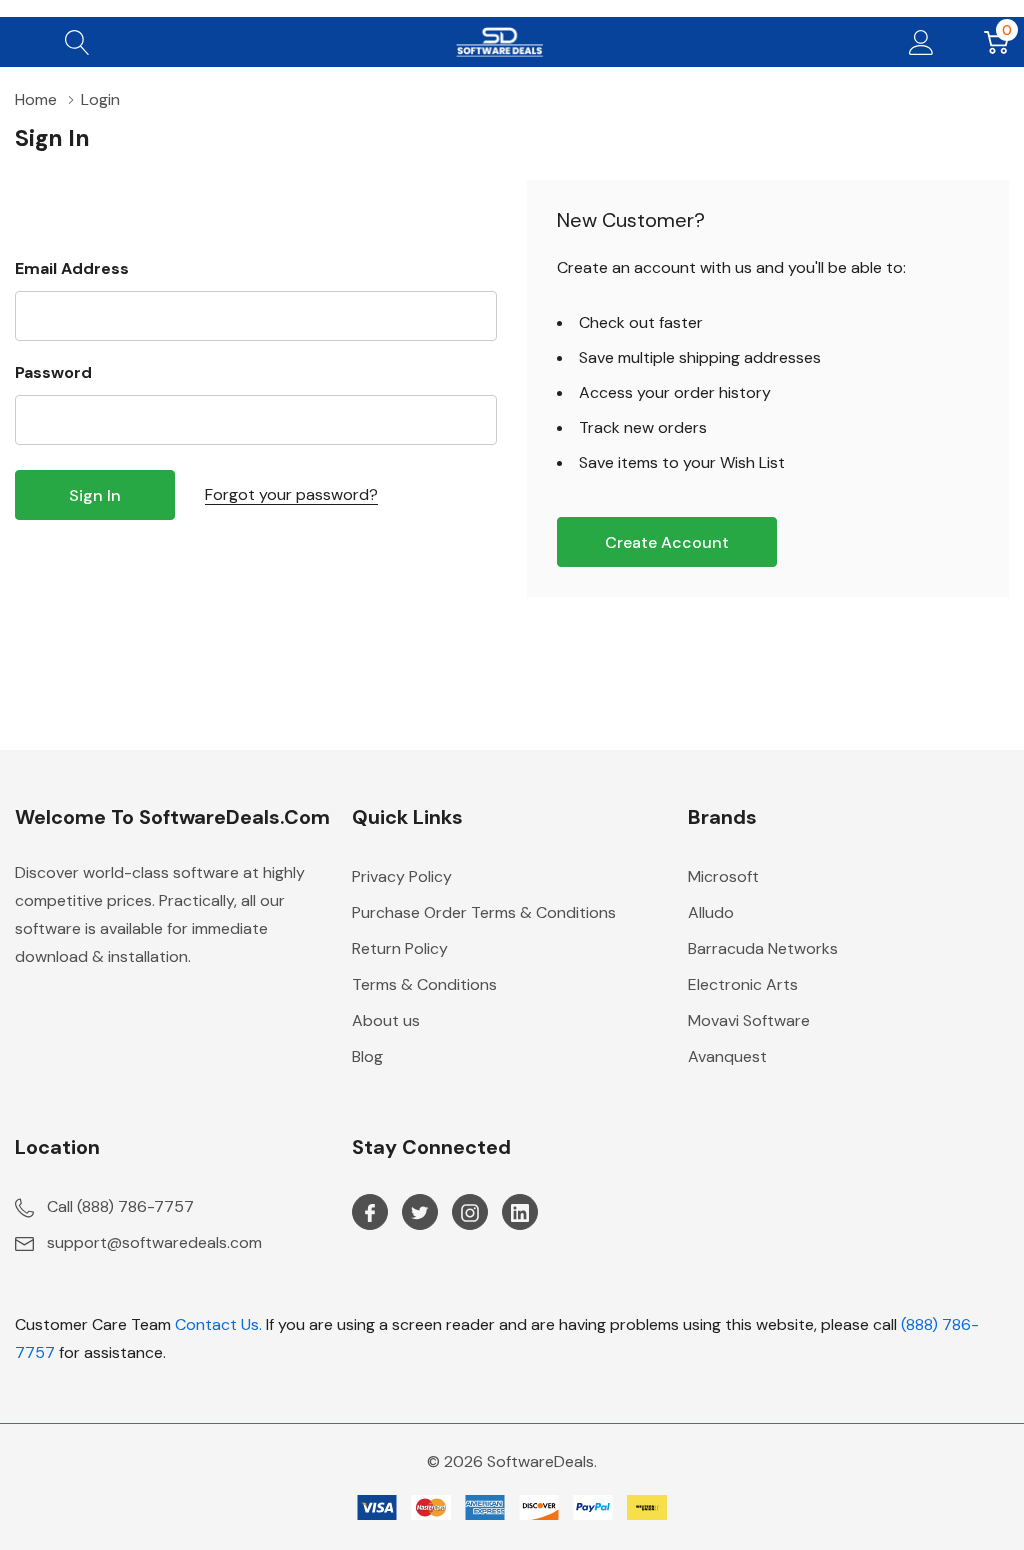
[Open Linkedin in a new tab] (520, 1213)
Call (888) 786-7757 (120, 1206)
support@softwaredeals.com (154, 1242)
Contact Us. (218, 1324)
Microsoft (723, 876)
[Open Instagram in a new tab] (470, 1213)
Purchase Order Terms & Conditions (484, 912)
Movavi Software (749, 1020)
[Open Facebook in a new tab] (370, 1213)
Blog (367, 1056)
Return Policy (400, 948)
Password (53, 372)
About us (386, 1020)
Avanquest (727, 1056)
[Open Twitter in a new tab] (420, 1213)
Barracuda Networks (763, 948)
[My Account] (921, 42)
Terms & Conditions (424, 984)
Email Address (72, 268)
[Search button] (77, 42)
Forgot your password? (291, 494)
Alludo (711, 912)
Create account (667, 542)
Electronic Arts (743, 984)
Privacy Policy (402, 876)
